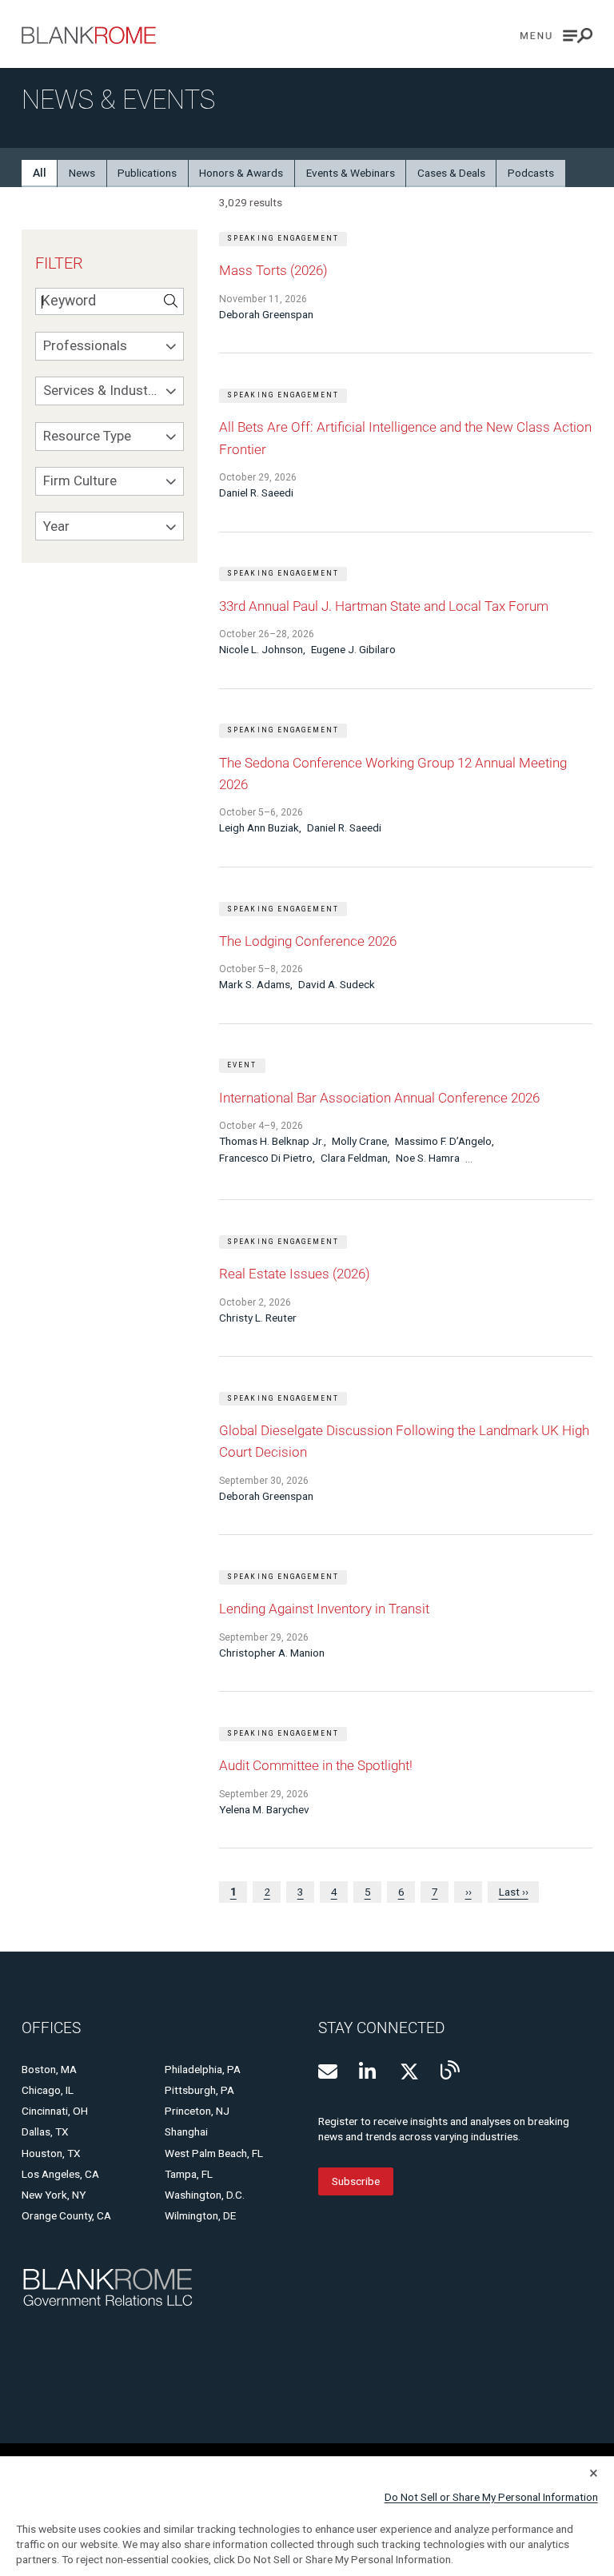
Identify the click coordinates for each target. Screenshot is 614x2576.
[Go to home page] (89, 35)
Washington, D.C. (205, 2195)
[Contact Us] (328, 2072)
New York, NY (54, 2195)
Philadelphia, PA (203, 2069)
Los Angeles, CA (60, 2174)
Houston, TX (51, 2153)
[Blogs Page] (450, 2070)
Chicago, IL (48, 2090)
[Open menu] (556, 36)
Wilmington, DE (200, 2215)
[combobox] (110, 346)
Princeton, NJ (197, 2111)
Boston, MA (49, 2069)
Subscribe (356, 2181)
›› (468, 1892)
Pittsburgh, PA (199, 2090)
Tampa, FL (189, 2174)
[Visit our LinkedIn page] (369, 2072)
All (40, 173)
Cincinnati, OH (55, 2111)
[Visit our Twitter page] (409, 2072)
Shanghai (186, 2131)
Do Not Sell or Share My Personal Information (491, 2497)
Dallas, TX (45, 2131)
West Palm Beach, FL (214, 2153)
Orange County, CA (66, 2215)
